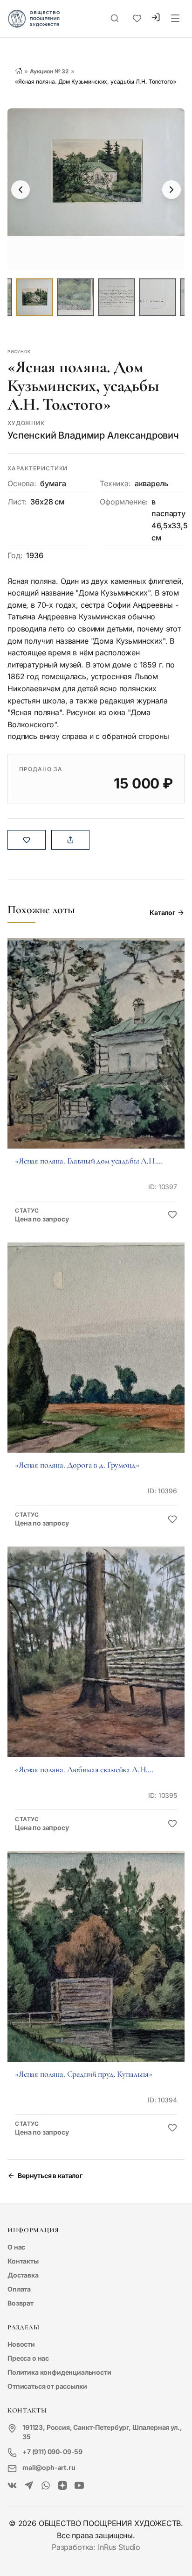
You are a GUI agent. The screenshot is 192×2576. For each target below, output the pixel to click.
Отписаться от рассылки (47, 2386)
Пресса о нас (28, 2358)
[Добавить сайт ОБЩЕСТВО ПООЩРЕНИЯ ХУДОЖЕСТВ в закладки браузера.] (137, 19)
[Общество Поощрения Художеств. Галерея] (12, 2486)
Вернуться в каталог (50, 2175)
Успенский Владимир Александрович (93, 435)
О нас (16, 2247)
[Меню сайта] (175, 19)
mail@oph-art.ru (49, 2467)
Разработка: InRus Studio (96, 2547)
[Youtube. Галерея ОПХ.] (79, 2486)
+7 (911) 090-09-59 (52, 2452)
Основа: (22, 483)
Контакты (23, 2261)
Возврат (21, 2303)
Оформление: (124, 502)
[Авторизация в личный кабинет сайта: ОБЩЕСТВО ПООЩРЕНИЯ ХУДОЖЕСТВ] (156, 18)
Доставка (23, 2275)
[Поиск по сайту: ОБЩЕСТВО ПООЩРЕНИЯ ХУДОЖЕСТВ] (115, 19)
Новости (21, 2344)
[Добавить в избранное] (172, 1215)
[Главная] (19, 71)
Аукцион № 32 (49, 71)
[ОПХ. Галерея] (29, 2486)
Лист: (17, 502)
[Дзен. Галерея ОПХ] (62, 2486)
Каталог (162, 912)
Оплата (19, 2289)
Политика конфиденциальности (59, 2372)
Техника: (115, 483)
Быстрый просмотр (96, 1056)
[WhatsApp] (46, 2486)
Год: (15, 555)
